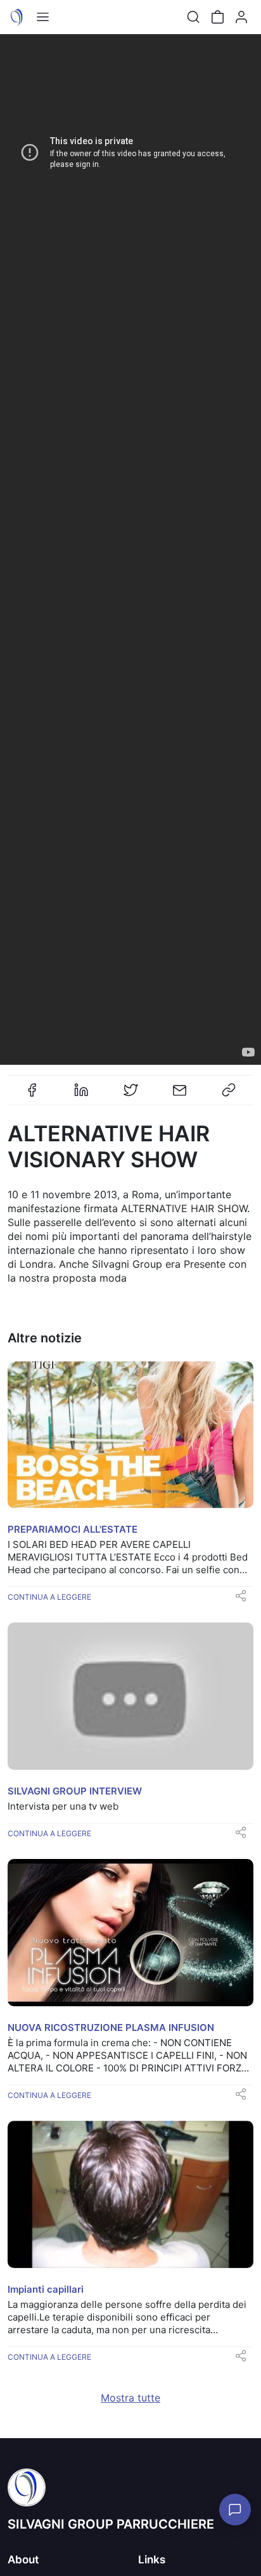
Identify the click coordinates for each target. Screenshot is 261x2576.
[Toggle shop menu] (42, 17)
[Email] (180, 1095)
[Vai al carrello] (217, 17)
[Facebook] (32, 1095)
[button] (130, 549)
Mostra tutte (130, 2398)
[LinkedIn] (81, 1095)
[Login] (241, 17)
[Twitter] (130, 1095)
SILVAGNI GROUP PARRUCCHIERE (111, 2524)
